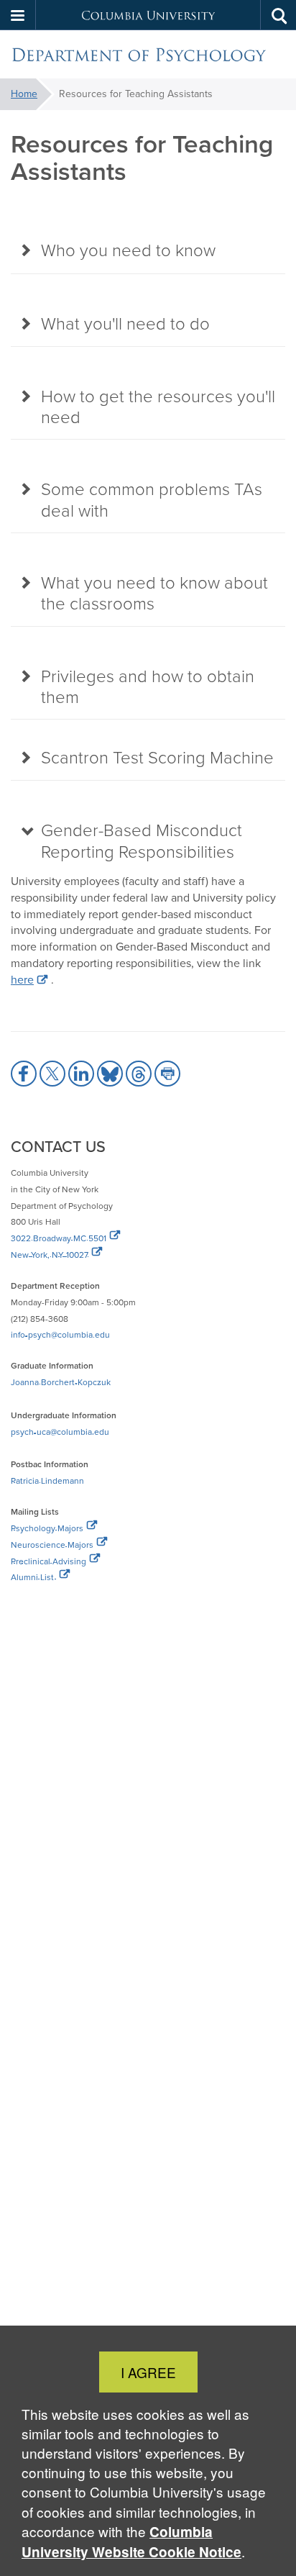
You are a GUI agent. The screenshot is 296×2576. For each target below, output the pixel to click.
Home (24, 94)
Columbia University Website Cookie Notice (131, 2542)
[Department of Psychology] (148, 55)
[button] (18, 15)
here (22, 980)
